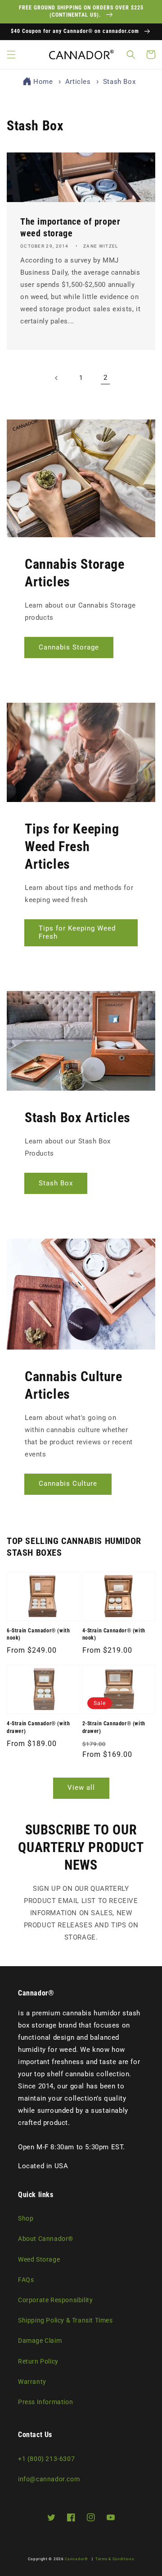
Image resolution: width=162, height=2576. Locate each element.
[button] (11, 55)
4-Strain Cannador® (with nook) (114, 1634)
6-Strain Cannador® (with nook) (38, 1634)
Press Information (45, 2402)
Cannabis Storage (69, 647)
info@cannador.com (49, 2479)
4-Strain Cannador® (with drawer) (38, 1727)
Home (43, 82)
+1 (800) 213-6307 (46, 2459)
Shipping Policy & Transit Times (65, 2320)
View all (81, 1788)
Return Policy (38, 2361)
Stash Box (119, 82)
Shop (26, 2218)
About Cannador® (46, 2239)
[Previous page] (57, 378)
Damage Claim (40, 2341)
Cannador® (76, 2559)
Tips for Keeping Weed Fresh (77, 932)
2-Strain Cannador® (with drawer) (114, 1727)
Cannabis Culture (68, 1484)
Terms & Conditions (115, 2559)
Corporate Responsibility (55, 2300)
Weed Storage (39, 2259)
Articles (79, 82)
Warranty (32, 2382)
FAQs (26, 2280)
